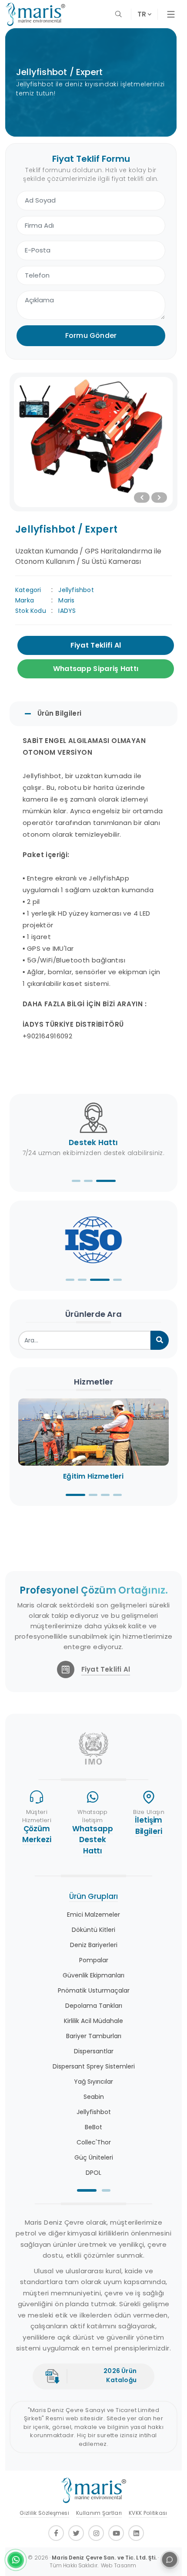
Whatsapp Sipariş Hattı (96, 669)
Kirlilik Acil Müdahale (93, 2021)
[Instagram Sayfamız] (96, 2533)
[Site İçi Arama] (119, 14)
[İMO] (93, 1748)
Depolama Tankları (94, 2006)
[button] (76, 1181)
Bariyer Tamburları (94, 2036)
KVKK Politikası (148, 2513)
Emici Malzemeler (93, 1915)
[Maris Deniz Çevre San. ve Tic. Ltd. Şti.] (35, 14)
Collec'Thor (94, 2142)
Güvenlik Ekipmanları (93, 1975)
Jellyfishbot (76, 590)
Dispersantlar (94, 2051)
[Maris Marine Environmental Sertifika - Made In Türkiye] (93, 1237)
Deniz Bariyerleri (94, 1945)
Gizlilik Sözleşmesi (44, 2513)
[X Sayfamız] (76, 2533)
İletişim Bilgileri (149, 1826)
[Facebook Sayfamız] (56, 2533)
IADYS (67, 611)
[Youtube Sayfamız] (116, 2533)
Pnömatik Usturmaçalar (94, 1990)
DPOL (93, 2173)
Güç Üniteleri (94, 2157)
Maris (66, 600)
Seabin (94, 2097)
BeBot (93, 2127)
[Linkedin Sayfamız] (136, 2533)
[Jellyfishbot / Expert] (93, 442)
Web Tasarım (119, 2565)
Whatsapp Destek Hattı (92, 1840)
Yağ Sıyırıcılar (93, 2082)
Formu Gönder (91, 336)
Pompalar (94, 1960)
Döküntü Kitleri (93, 1930)
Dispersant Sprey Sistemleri (94, 2066)
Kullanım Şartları (99, 2513)
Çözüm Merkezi (37, 1834)
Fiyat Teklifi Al (96, 645)
